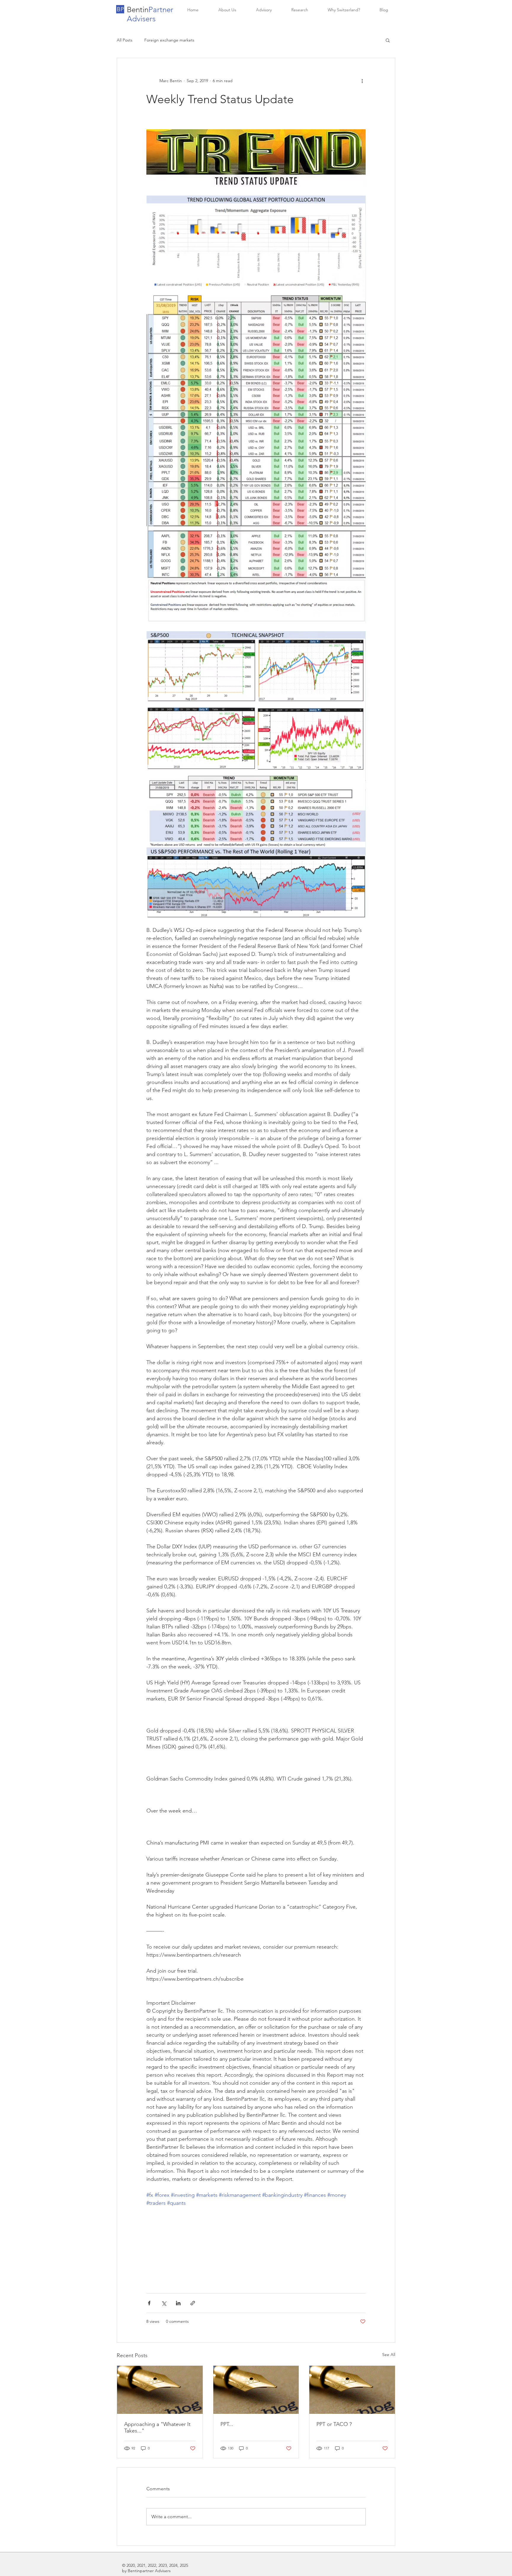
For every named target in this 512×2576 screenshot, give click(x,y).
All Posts (125, 40)
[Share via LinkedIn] (178, 2303)
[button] (120, 9)
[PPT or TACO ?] (352, 2390)
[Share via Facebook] (149, 2303)
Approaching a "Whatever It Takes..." (157, 2427)
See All (389, 2355)
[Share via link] (193, 2303)
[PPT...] (256, 2390)
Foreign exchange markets (169, 40)
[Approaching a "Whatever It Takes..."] (160, 2390)
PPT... (227, 2424)
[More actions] (362, 81)
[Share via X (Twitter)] (164, 2303)
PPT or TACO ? (334, 2424)
